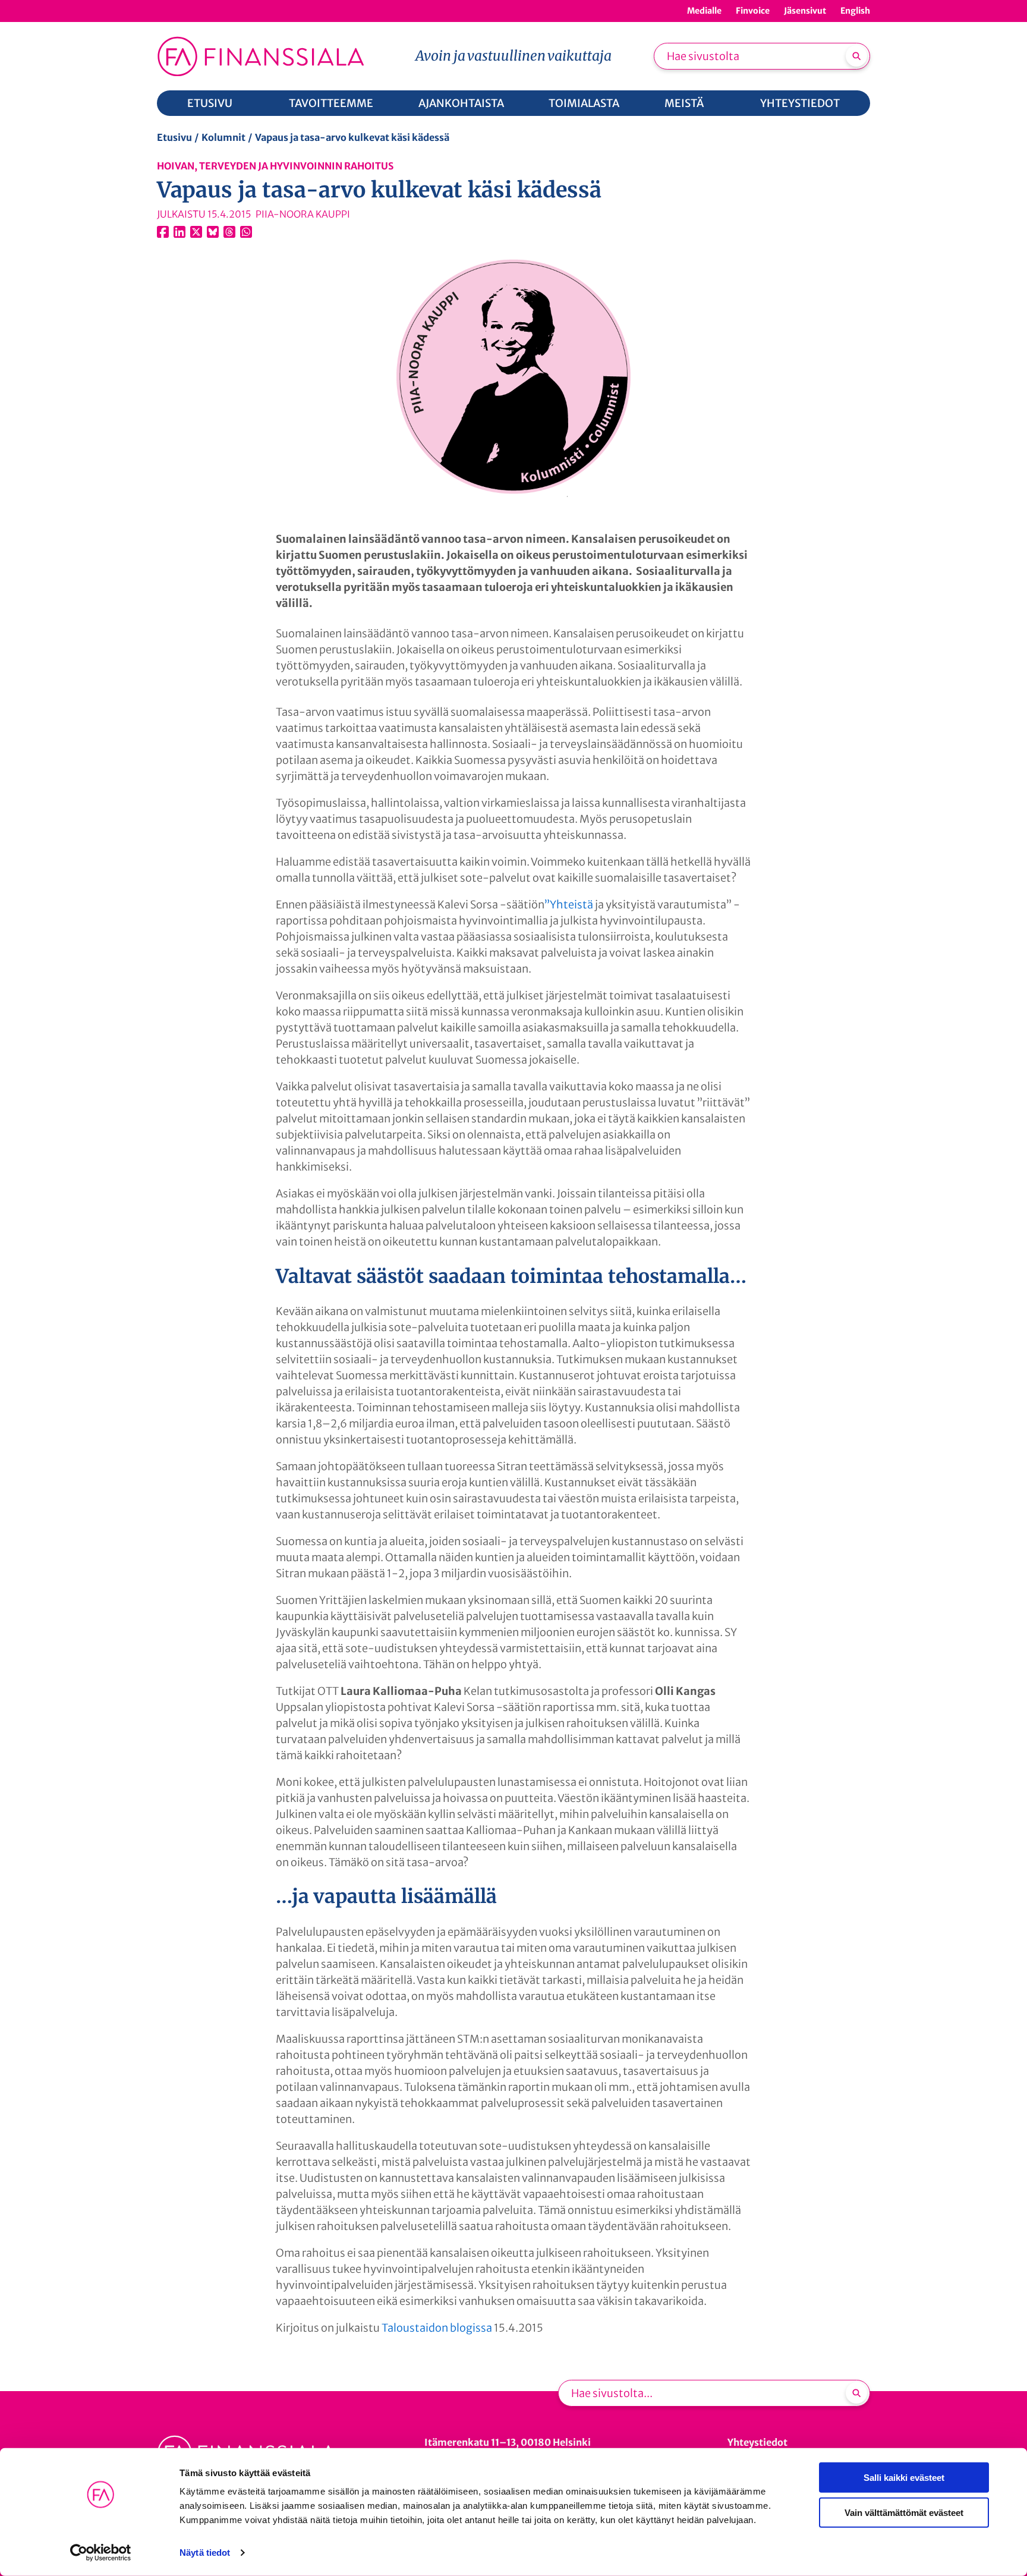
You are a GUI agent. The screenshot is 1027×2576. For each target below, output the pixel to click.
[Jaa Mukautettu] (229, 232)
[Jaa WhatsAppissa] (246, 232)
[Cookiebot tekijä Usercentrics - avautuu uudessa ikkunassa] (101, 2553)
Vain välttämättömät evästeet (904, 2512)
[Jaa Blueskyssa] (213, 232)
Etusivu (174, 137)
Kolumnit (223, 137)
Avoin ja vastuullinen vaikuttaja (513, 56)
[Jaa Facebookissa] (163, 232)
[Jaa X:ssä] (196, 232)
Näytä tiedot (205, 2553)
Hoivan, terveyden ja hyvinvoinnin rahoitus (275, 166)
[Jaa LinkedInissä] (179, 232)
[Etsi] (856, 56)
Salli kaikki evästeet (904, 2478)
